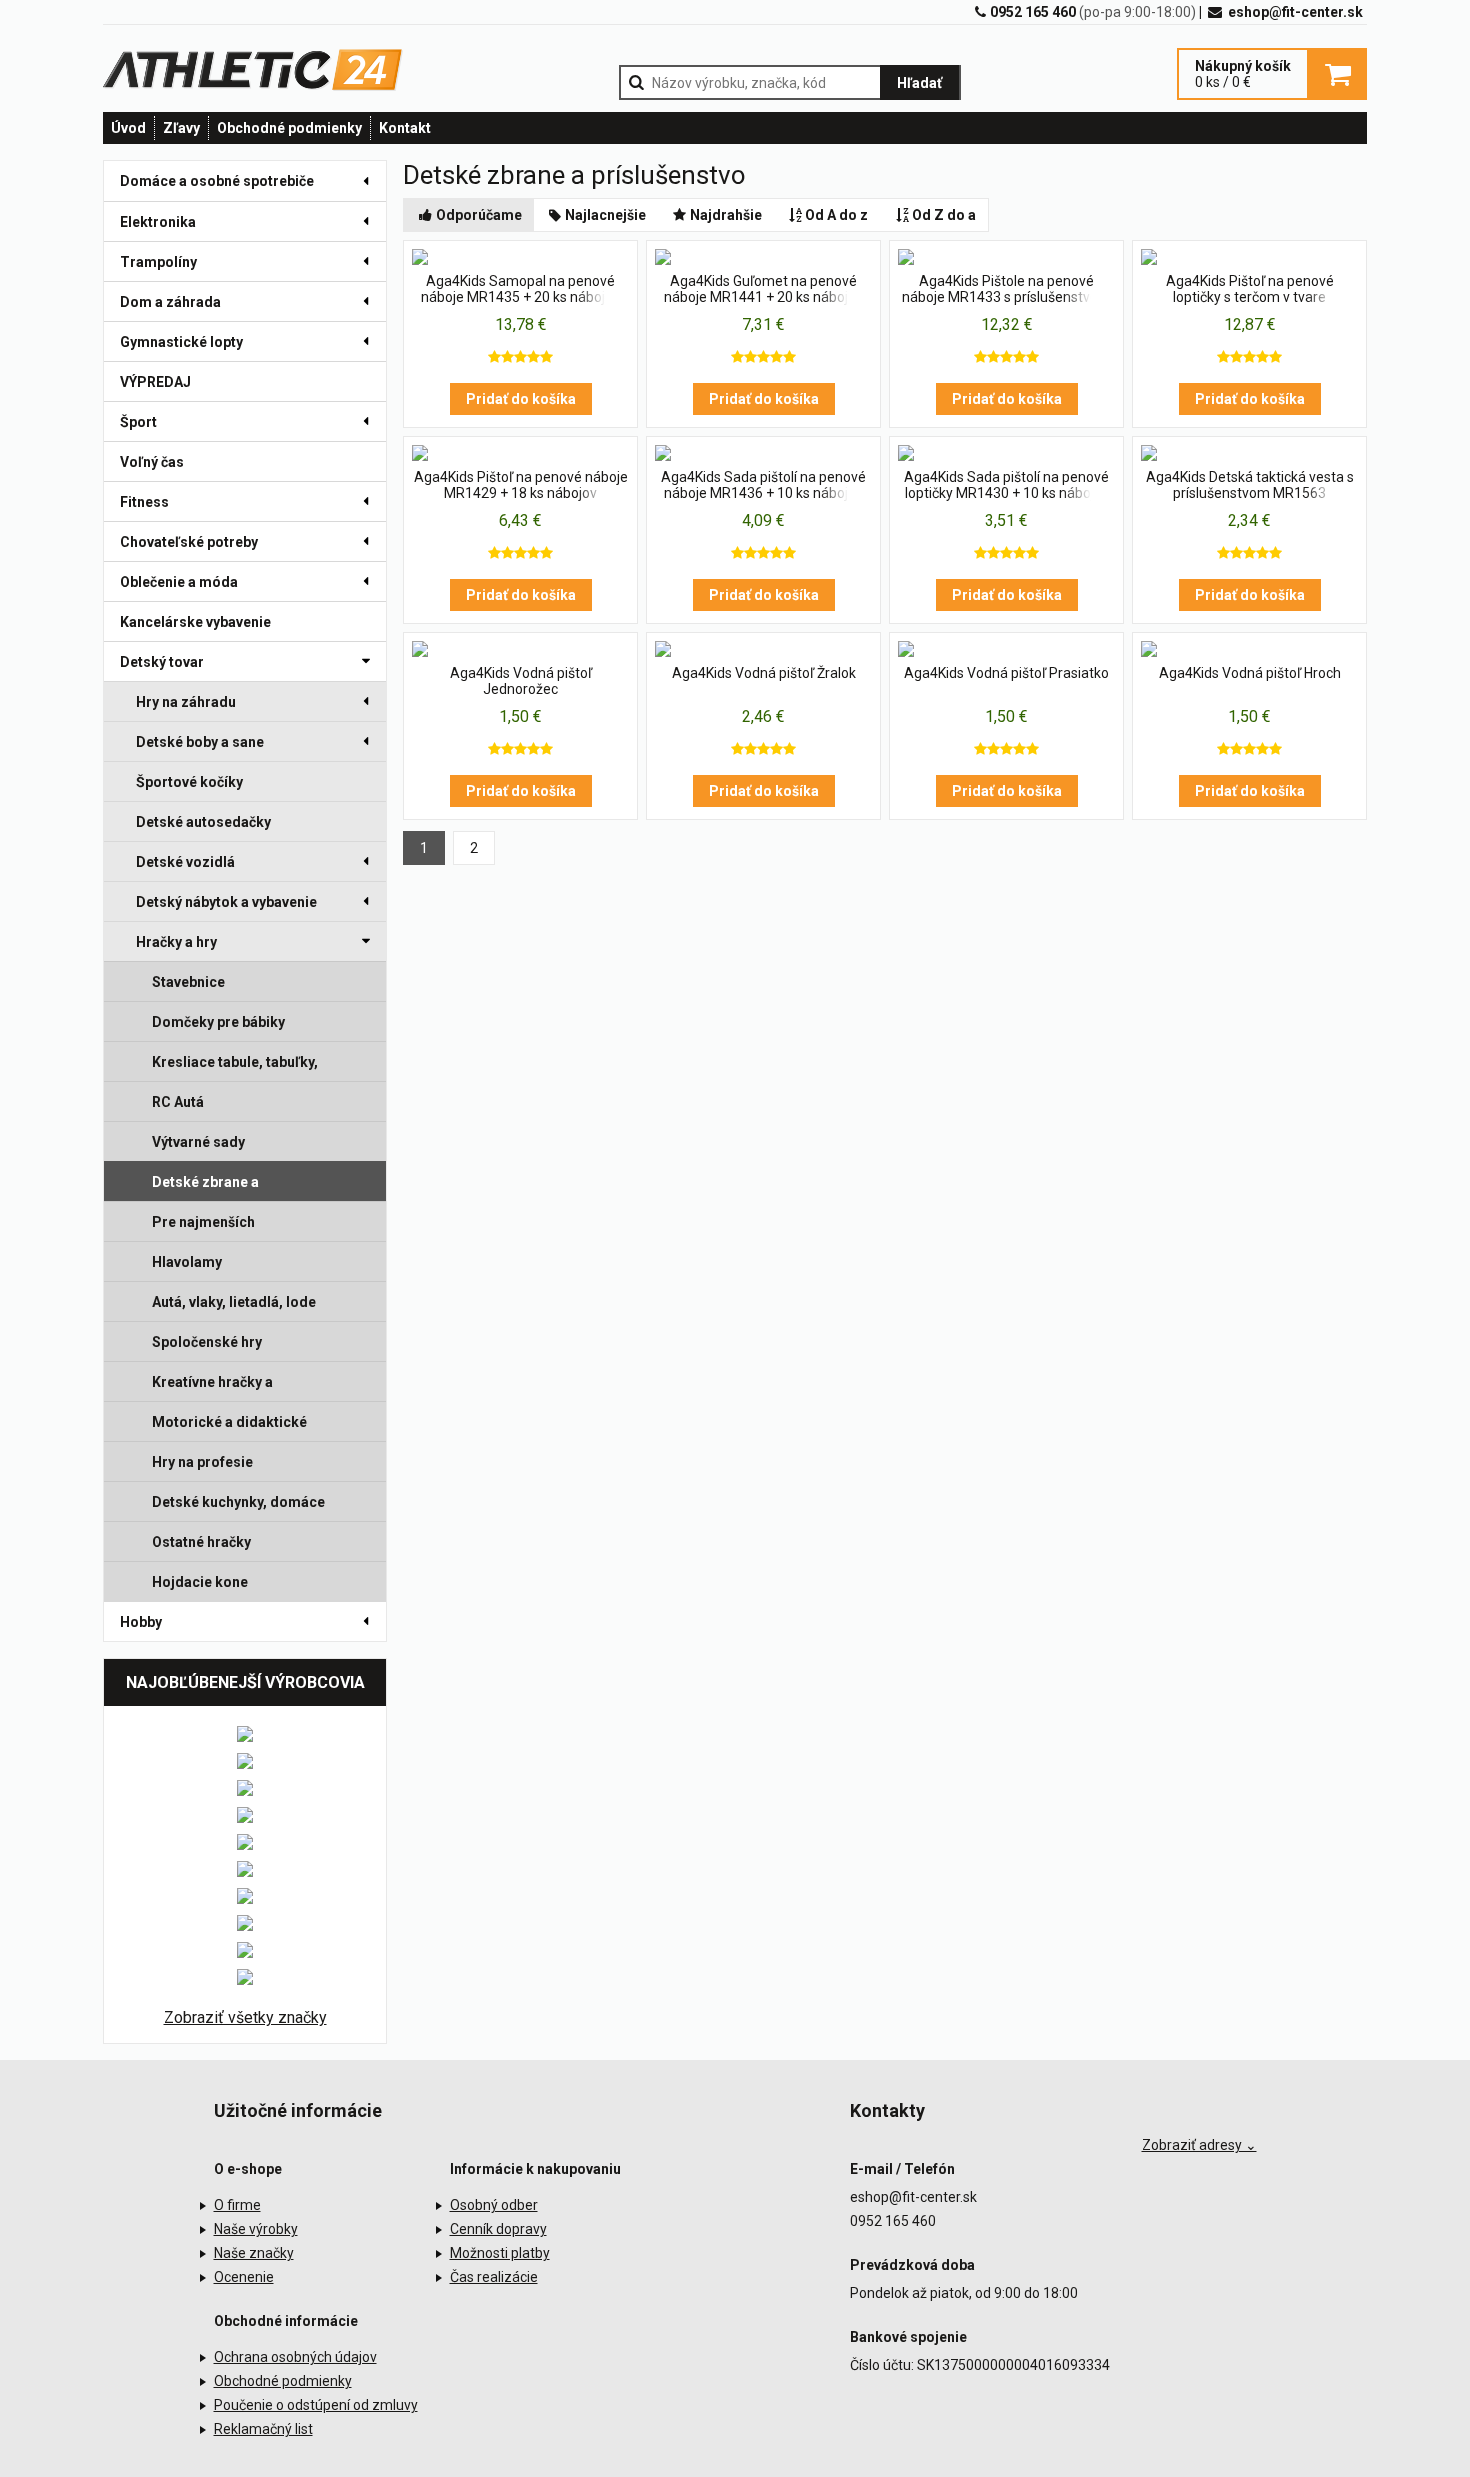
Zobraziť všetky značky (245, 2017)
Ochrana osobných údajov (295, 2357)
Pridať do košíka (521, 399)
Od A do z (836, 215)
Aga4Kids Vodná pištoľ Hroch (1250, 673)
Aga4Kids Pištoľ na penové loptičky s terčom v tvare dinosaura (1250, 290)
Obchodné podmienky (289, 128)
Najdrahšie (726, 215)
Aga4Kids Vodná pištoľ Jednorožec (521, 681)
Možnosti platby (500, 2253)
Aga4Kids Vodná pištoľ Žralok (764, 673)
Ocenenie (244, 2277)
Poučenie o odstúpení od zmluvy (316, 2405)
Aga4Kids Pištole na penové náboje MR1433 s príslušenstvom (1006, 289)
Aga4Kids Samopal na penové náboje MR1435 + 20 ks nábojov (520, 289)
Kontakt (405, 128)
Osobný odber (494, 2205)
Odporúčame (479, 215)
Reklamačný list (263, 2429)
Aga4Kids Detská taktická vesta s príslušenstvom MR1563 (1250, 485)
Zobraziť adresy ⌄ (1199, 2145)
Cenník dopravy (498, 2229)
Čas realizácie (494, 2277)
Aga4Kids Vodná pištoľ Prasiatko (1006, 673)
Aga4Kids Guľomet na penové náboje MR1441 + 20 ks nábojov (763, 289)
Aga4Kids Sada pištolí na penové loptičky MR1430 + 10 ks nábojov (1006, 485)
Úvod (128, 128)
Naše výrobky (256, 2229)
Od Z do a (944, 215)
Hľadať (919, 83)
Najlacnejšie (605, 215)
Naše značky (254, 2253)
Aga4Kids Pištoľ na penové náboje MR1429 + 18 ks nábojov (521, 485)
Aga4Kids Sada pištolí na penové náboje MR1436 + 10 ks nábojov (763, 485)
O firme (237, 2205)
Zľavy (181, 128)
